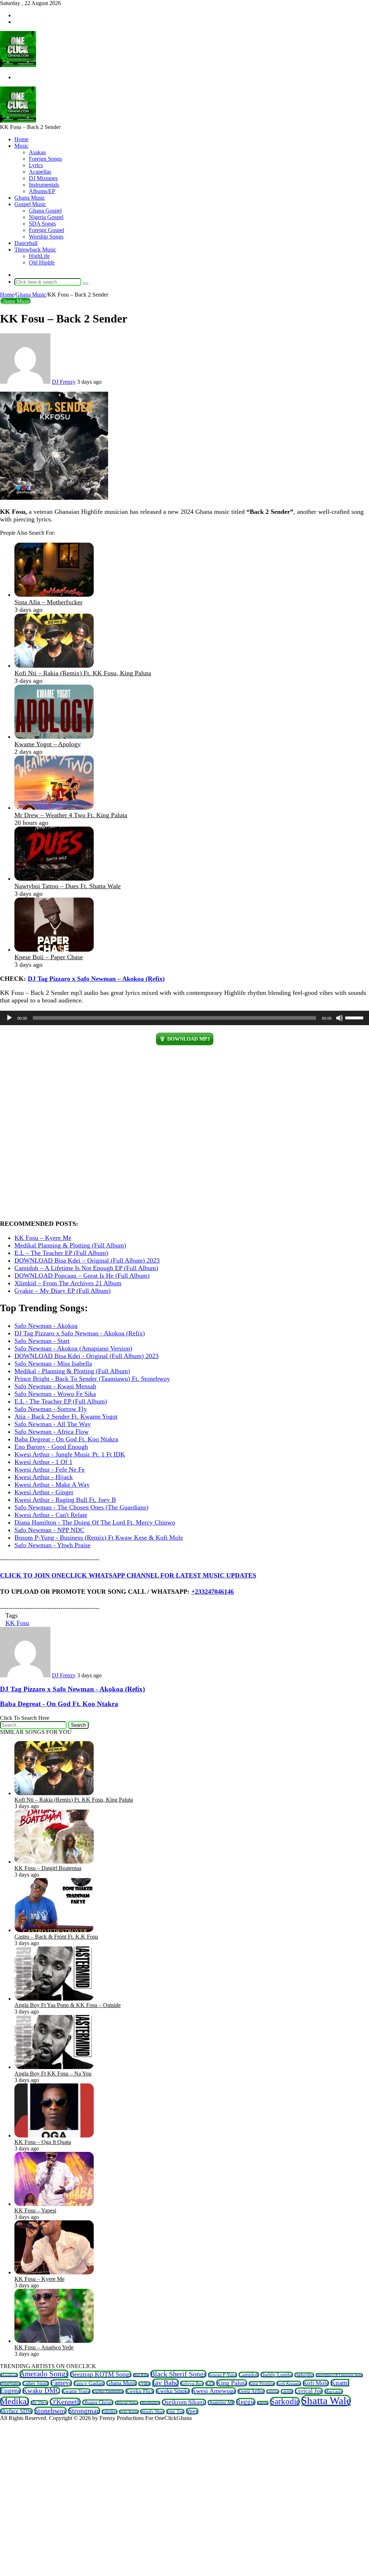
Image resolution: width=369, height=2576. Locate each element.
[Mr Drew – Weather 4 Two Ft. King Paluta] (54, 807)
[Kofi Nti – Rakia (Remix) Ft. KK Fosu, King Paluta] (54, 666)
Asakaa (37, 152)
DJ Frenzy (64, 382)
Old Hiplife (42, 263)
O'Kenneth (65, 2402)
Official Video (127, 2403)
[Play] (9, 1018)
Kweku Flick (140, 2391)
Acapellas (40, 172)
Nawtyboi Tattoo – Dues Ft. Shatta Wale (68, 886)
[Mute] (339, 1018)
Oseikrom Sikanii (184, 2402)
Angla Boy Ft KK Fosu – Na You (53, 2074)
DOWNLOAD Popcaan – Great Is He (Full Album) (82, 1276)
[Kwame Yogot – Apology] (54, 737)
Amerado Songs (44, 2374)
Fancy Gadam (89, 2383)
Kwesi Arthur (251, 2391)
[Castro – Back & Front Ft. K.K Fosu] (54, 1930)
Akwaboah (9, 2375)
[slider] (355, 1017)
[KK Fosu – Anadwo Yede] (54, 2341)
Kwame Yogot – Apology (48, 744)
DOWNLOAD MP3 (188, 1039)
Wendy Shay (152, 2412)
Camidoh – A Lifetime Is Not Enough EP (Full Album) (86, 1268)
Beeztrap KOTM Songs (101, 2374)
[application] (184, 1018)
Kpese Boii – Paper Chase (49, 957)
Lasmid (287, 2392)
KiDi (210, 2383)
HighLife (39, 256)
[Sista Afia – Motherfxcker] (54, 595)
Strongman (84, 2411)
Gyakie (145, 2384)
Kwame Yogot (76, 2391)
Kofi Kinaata (289, 2383)
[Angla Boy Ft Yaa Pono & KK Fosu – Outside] (54, 1999)
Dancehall (26, 243)
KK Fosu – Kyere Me (43, 1238)
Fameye (61, 2383)
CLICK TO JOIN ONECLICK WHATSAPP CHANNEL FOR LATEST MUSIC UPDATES (128, 1575)
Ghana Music (30, 198)
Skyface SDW (16, 2411)
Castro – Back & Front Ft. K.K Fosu (56, 1937)
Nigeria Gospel (46, 217)
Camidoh (249, 2375)
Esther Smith (36, 2383)
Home (21, 139)
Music (21, 146)
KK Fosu (17, 1623)
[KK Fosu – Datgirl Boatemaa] (54, 1862)
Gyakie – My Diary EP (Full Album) (63, 1291)
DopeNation (10, 2384)
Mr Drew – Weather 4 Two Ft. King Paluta (71, 815)
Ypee (192, 2411)
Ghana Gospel (45, 211)
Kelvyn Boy (192, 2383)
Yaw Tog (175, 2412)
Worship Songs (46, 237)
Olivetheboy (150, 2403)
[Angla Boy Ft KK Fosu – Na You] (54, 2067)
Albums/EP (42, 191)
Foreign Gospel (46, 230)
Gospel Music (30, 204)
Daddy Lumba (277, 2375)
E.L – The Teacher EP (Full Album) (61, 1253)
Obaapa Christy (98, 2402)
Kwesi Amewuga (214, 2391)
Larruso (273, 2392)
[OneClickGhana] (18, 65)
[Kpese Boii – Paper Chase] (54, 949)
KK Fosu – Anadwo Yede (44, 2347)
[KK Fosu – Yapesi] (54, 2204)
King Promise (262, 2384)
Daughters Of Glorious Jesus (339, 2375)
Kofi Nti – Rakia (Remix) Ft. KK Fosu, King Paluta (83, 673)
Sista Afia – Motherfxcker (48, 602)
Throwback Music (35, 250)
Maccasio (334, 2391)
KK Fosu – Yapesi (35, 2210)
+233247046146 (213, 1592)
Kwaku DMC (41, 2391)
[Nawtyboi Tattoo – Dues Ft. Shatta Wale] (54, 878)
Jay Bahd (165, 2383)
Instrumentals (44, 185)
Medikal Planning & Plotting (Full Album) (70, 1245)
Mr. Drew (39, 2403)
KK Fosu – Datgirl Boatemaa (48, 1868)
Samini (263, 2403)
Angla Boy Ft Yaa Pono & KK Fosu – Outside (68, 2005)
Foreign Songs (45, 159)
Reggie (246, 2402)
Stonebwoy (50, 2411)
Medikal (15, 2401)
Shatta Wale (326, 2401)
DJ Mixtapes (43, 178)
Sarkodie (285, 2401)
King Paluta (232, 2383)
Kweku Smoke (173, 2391)
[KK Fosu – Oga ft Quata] (54, 2135)
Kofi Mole (316, 2383)
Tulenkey (110, 2412)
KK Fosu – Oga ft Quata (43, 2142)
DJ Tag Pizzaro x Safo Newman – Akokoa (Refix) (96, 979)
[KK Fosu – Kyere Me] (54, 2272)
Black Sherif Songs (178, 2374)
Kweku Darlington (108, 2392)
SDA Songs (42, 224)
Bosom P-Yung (223, 2375)
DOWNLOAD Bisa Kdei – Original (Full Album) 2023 (87, 1260)
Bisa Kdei (141, 2375)
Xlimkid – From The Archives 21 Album (68, 1283)
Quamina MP (221, 2403)
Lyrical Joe (309, 2391)
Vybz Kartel (129, 2412)
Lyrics (36, 165)
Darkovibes (304, 2375)
